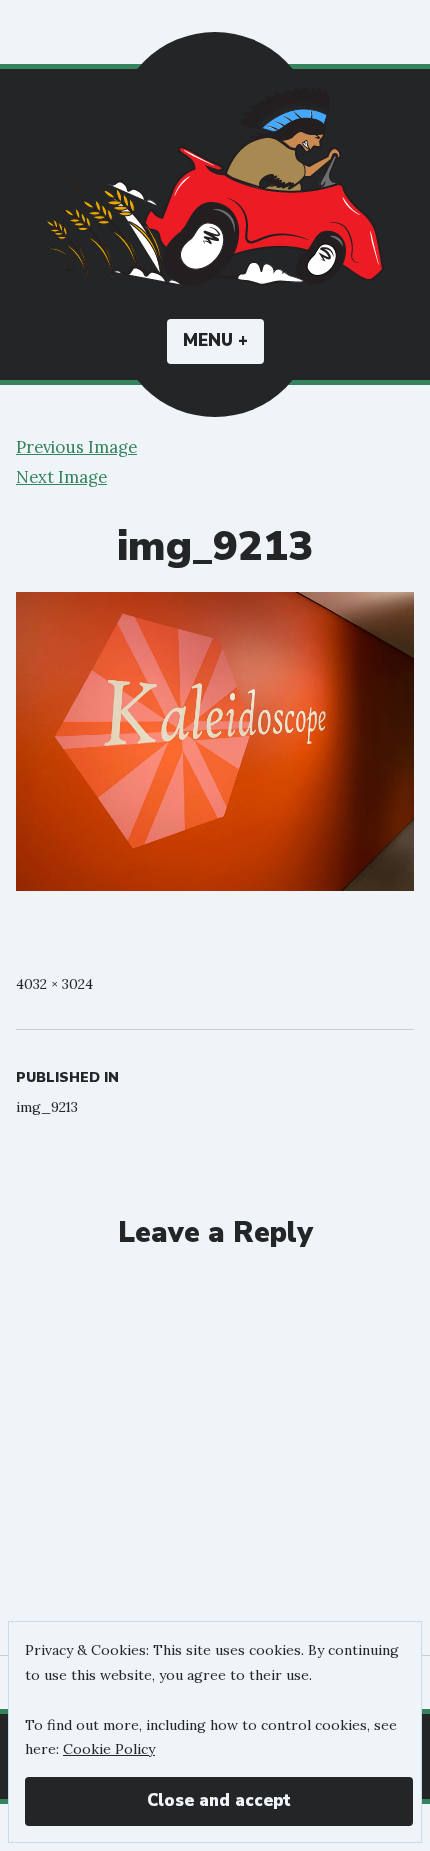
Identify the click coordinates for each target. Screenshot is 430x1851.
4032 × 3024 (54, 984)
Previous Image (76, 447)
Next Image (61, 477)
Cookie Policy (109, 1749)
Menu (223, 340)
